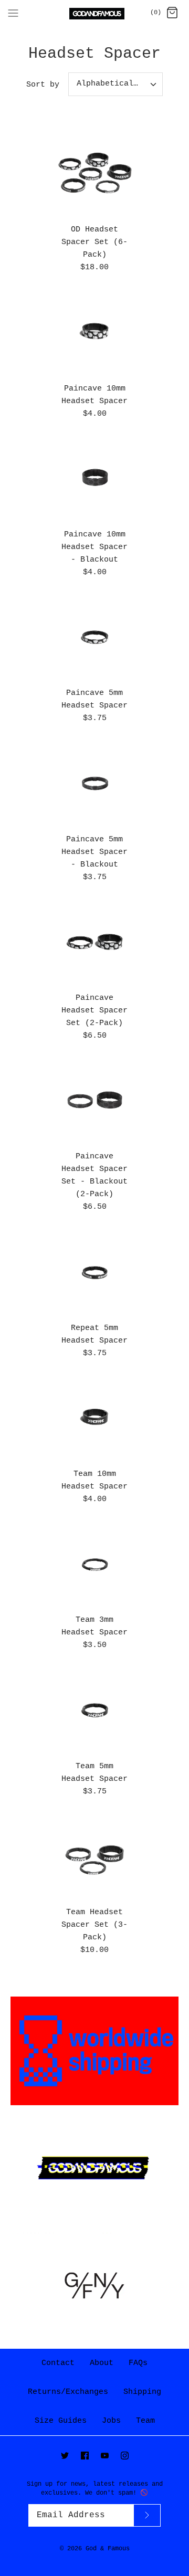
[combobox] (115, 84)
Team (145, 2421)
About (102, 2363)
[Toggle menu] (13, 13)
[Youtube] (105, 2456)
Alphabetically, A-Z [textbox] (119, 84)
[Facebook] (85, 2456)
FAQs (138, 2363)
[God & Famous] (95, 14)
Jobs (111, 2421)
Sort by (43, 85)
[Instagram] (125, 2456)
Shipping (142, 2392)
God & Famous (108, 2549)
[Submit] (147, 2515)
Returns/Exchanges (68, 2392)
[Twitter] (65, 2456)
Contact (58, 2363)
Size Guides (61, 2421)
